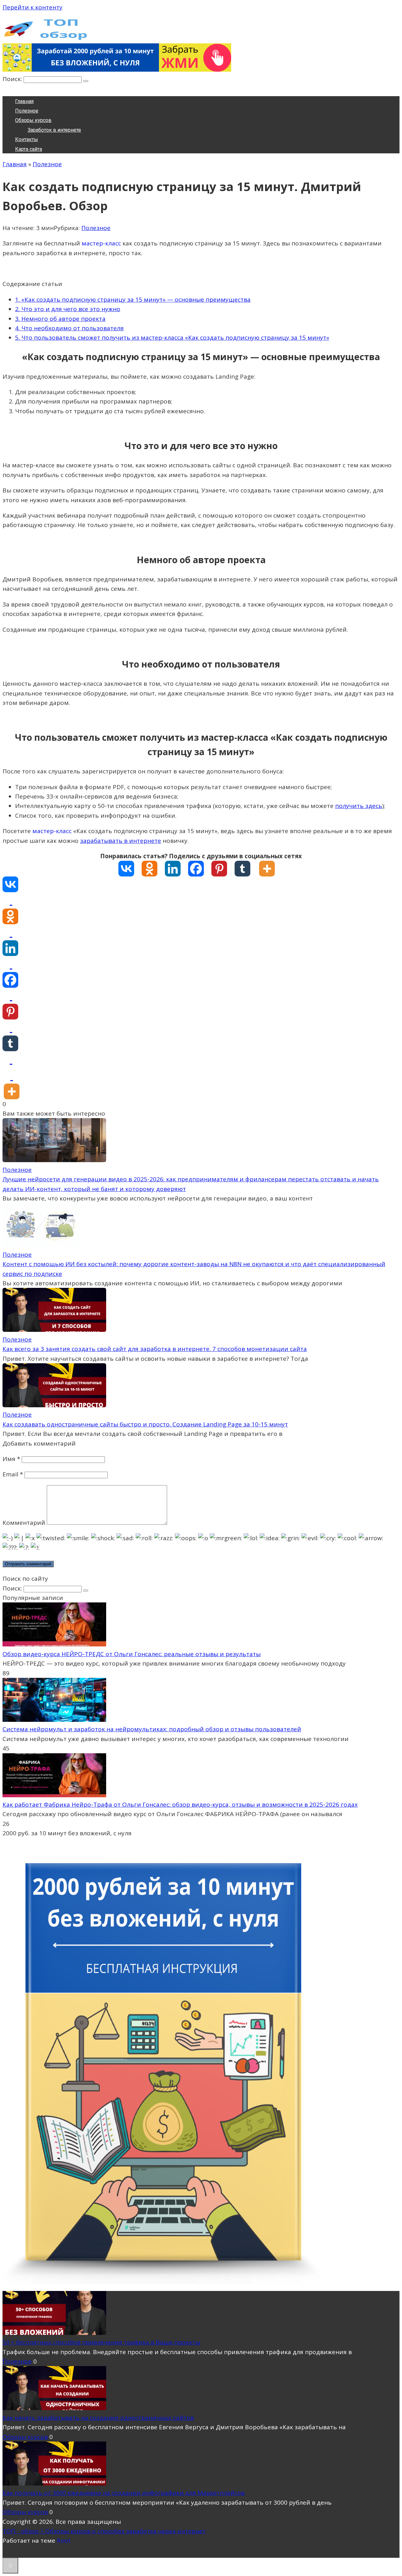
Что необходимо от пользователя (69, 328)
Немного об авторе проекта (60, 319)
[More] (271, 869)
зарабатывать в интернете (121, 841)
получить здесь (359, 806)
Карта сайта (29, 149)
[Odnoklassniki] (153, 869)
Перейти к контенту (33, 7)
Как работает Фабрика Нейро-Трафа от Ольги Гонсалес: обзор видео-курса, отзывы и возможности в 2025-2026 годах (180, 1804)
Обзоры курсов (33, 120)
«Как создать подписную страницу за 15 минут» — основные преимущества (133, 299)
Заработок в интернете (54, 130)
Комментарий (24, 1523)
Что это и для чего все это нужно (68, 309)
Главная (24, 101)
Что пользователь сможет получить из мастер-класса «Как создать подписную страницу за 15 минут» (172, 338)
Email (13, 1474)
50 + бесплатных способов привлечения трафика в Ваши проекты (101, 2342)
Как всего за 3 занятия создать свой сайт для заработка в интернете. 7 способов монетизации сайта (155, 1349)
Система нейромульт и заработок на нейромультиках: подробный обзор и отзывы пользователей (152, 1729)
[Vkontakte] (130, 869)
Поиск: (13, 79)
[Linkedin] (177, 869)
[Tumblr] (246, 869)
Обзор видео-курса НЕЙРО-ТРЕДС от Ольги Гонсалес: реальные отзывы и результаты (132, 1654)
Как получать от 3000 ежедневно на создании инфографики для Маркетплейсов (124, 2493)
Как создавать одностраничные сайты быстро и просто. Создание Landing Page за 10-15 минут (145, 1424)
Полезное (27, 111)
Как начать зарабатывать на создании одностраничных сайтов (98, 2418)
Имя (11, 1459)
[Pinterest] (223, 869)
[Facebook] (200, 869)
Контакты (27, 139)
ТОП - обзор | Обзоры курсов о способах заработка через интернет (104, 2531)
